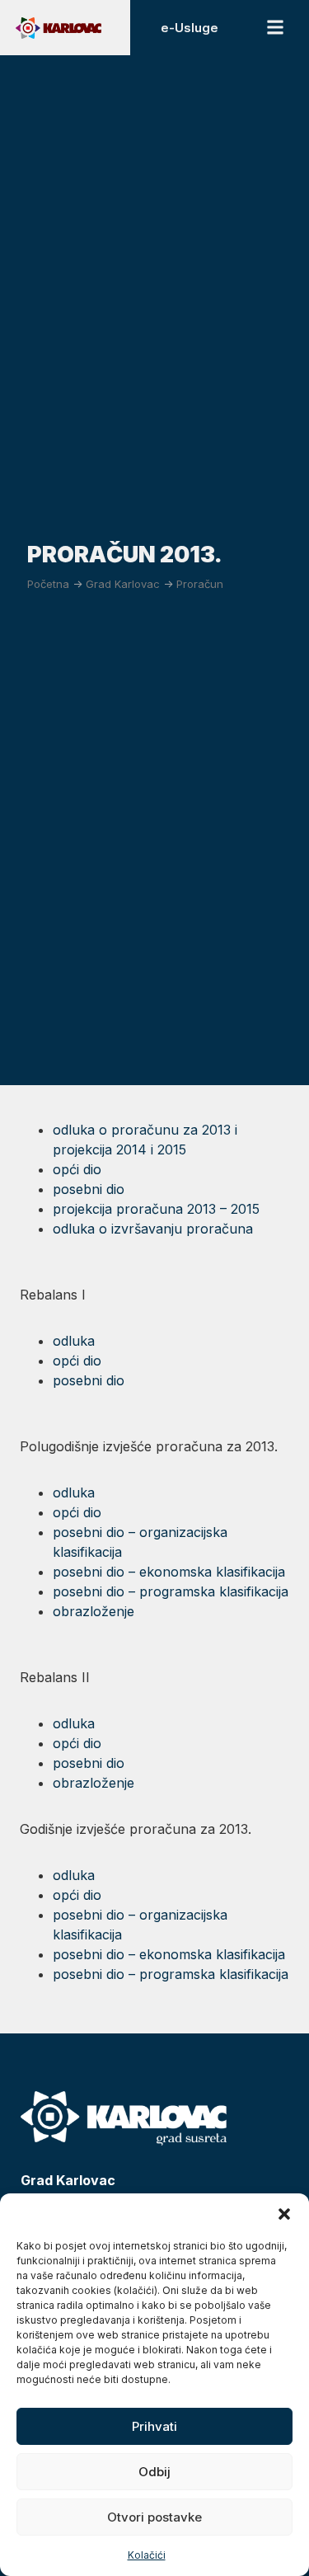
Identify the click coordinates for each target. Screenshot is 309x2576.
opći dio (79, 1169)
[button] (284, 2214)
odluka (74, 1341)
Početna (48, 584)
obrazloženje (94, 1611)
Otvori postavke (154, 2517)
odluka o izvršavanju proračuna (153, 1229)
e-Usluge (190, 28)
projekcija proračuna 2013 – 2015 (156, 1209)
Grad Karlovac (123, 584)
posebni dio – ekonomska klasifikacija (169, 1572)
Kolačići (147, 2555)
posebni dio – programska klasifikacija (171, 1591)
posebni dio (89, 1189)
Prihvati (154, 2426)
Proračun (200, 584)
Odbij (154, 2472)
